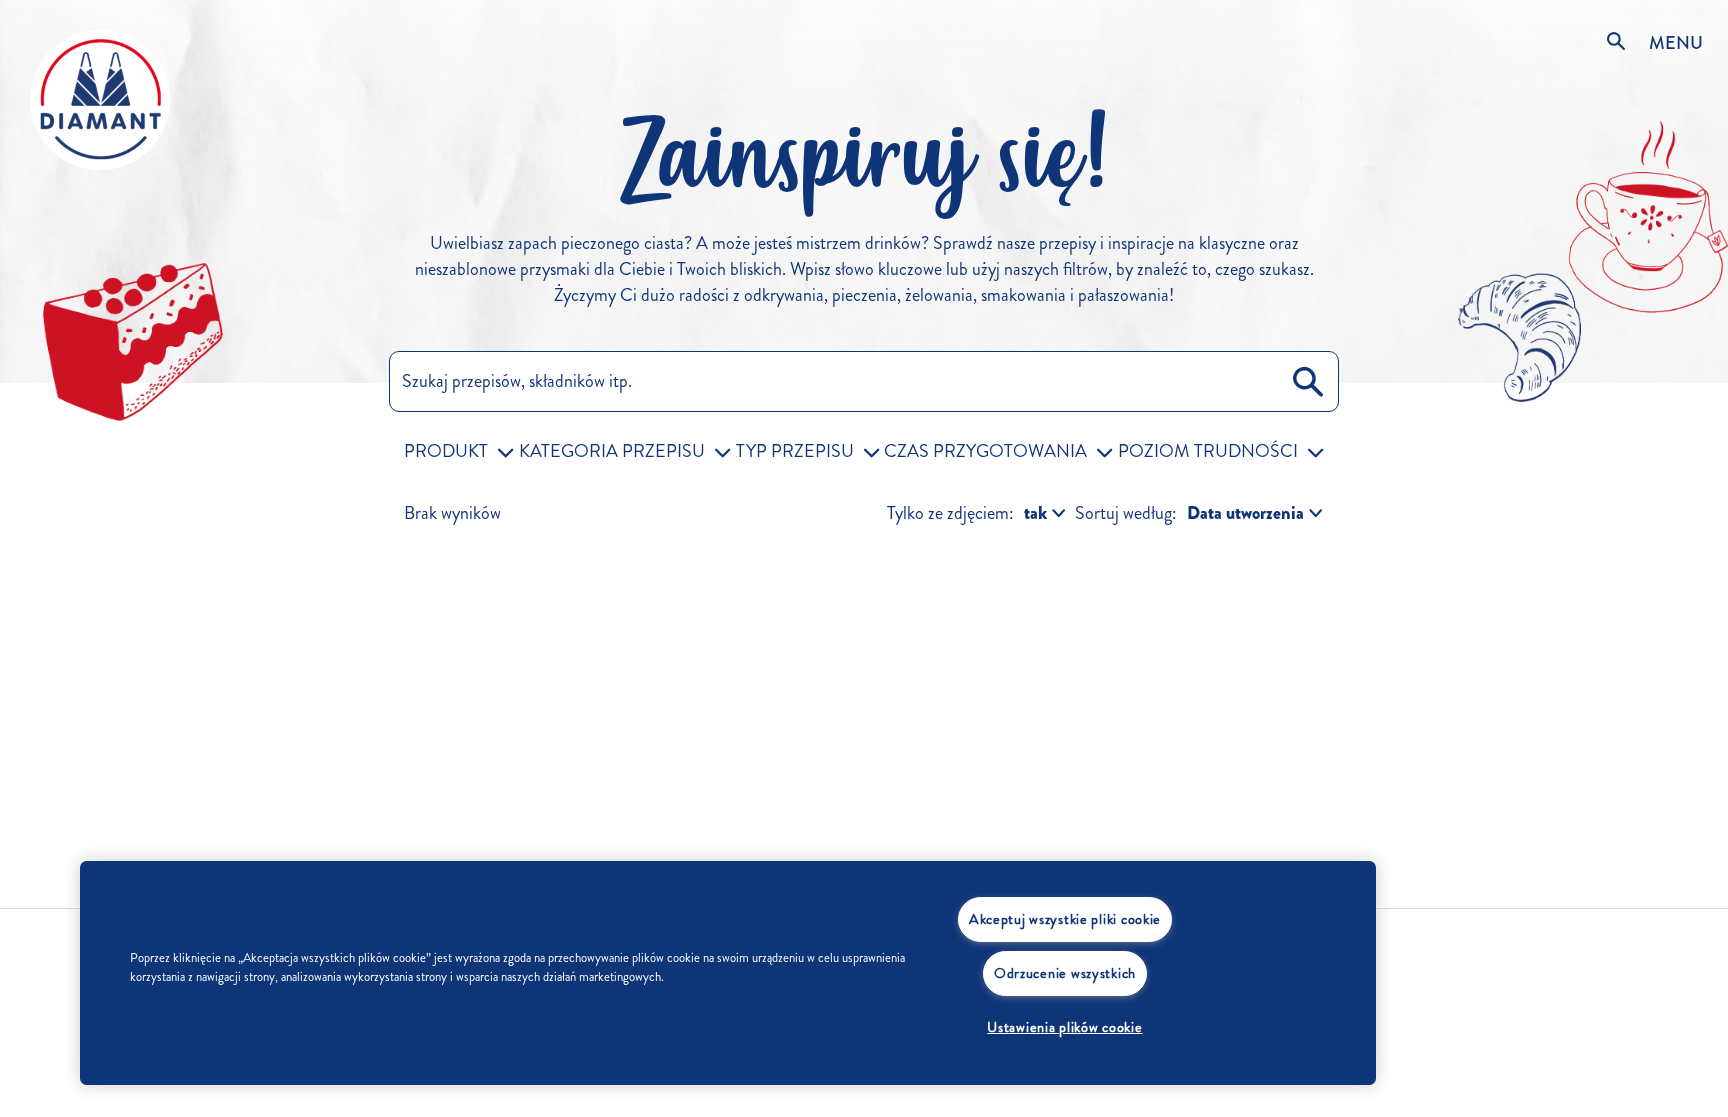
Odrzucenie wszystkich (1065, 973)
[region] (728, 973)
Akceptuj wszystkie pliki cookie (1065, 919)
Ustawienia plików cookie (1064, 1027)
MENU (1676, 43)
